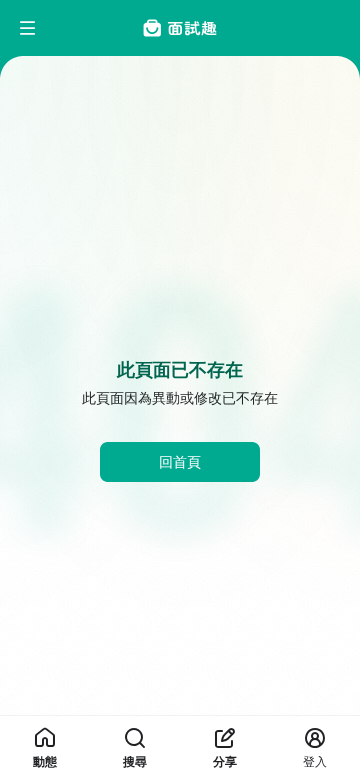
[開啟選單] (28, 28)
